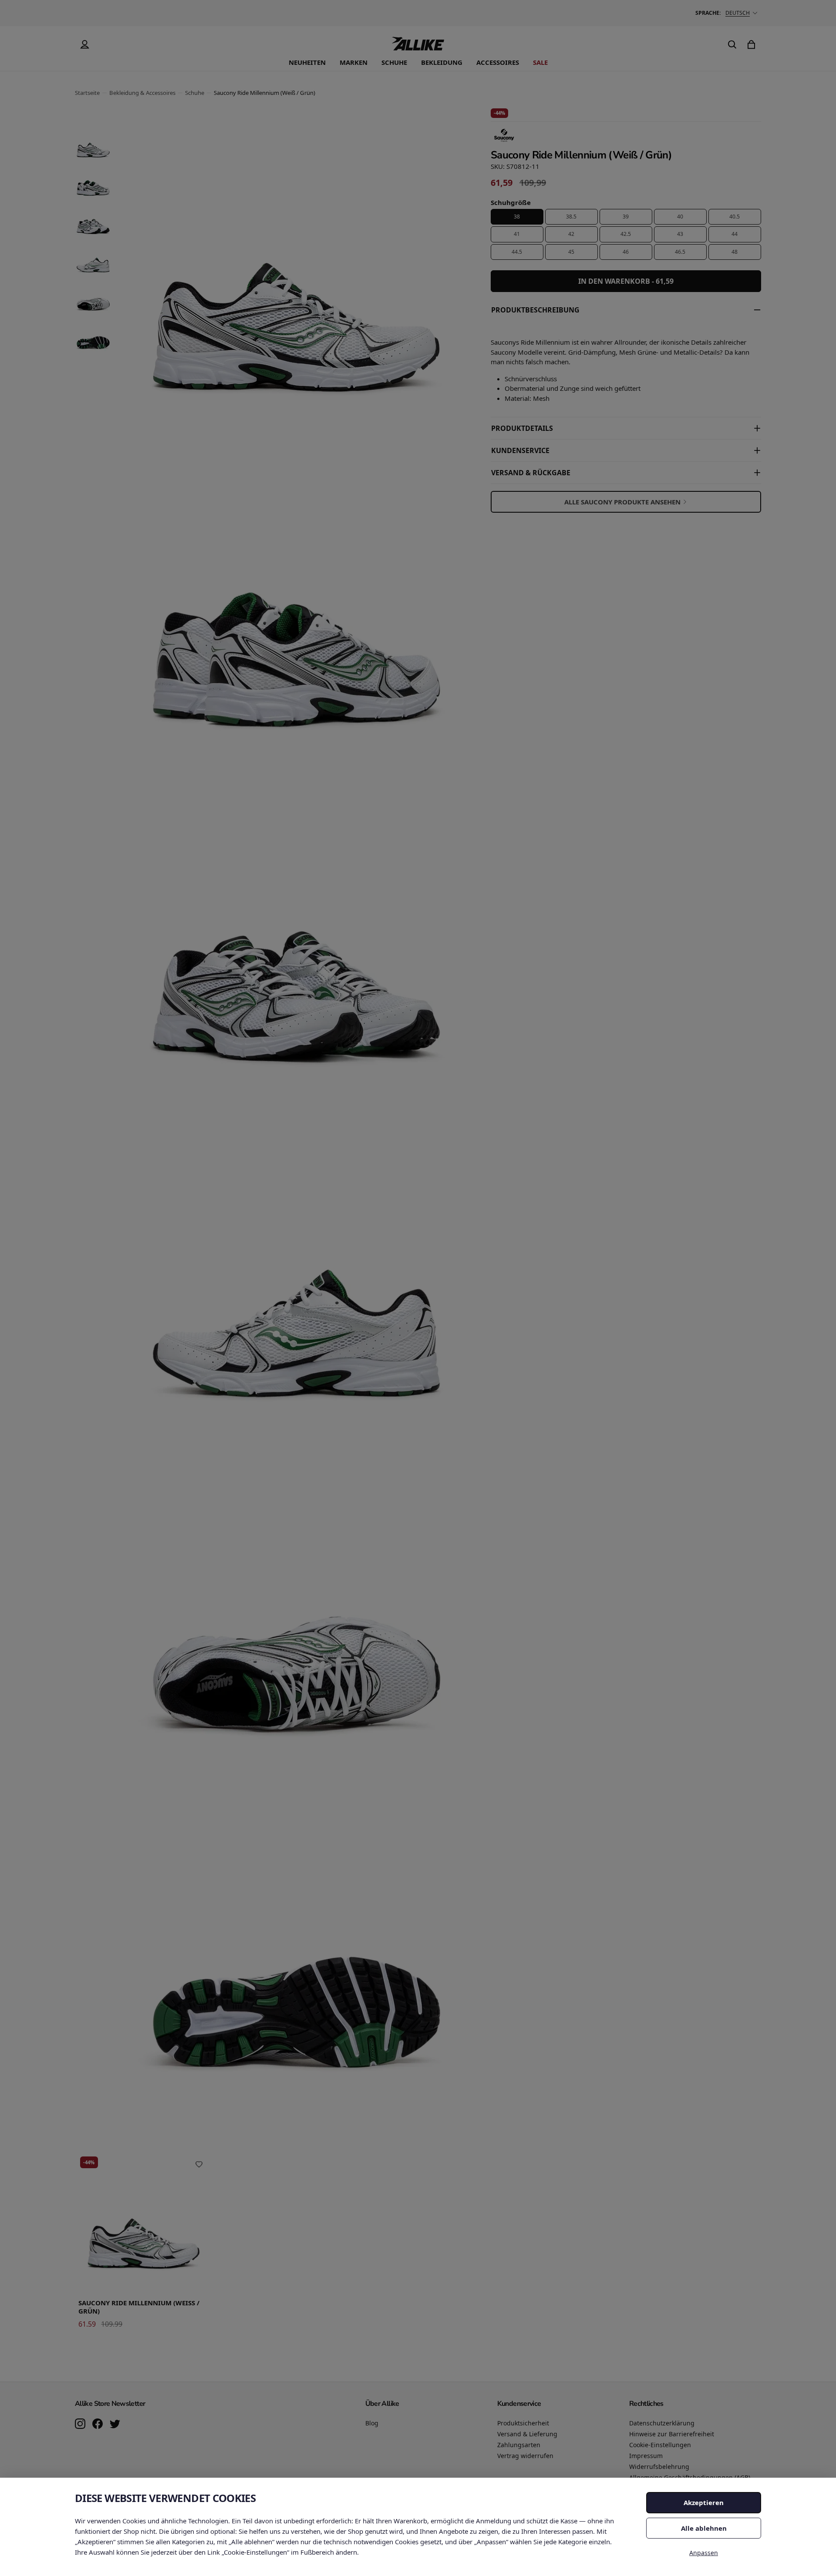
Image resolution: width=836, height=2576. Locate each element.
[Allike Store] (418, 47)
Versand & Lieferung (527, 2434)
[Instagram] (80, 2425)
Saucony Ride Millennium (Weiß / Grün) (139, 2307)
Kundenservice (520, 450)
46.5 (680, 252)
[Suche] (732, 44)
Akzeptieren (704, 2502)
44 (735, 234)
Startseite (87, 93)
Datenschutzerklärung (662, 2423)
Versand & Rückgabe (531, 473)
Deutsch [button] (738, 13)
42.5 (626, 234)
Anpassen (704, 2553)
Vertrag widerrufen (525, 2456)
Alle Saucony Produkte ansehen (622, 502)
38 (517, 217)
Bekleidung (442, 62)
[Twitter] (115, 2425)
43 (680, 234)
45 (571, 252)
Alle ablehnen (704, 2528)
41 (517, 234)
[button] (93, 144)
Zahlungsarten (519, 2445)
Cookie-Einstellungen (660, 2445)
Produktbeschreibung (535, 310)
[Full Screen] (446, 2100)
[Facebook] (98, 2425)
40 (680, 217)
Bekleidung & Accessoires (142, 93)
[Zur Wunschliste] (199, 2164)
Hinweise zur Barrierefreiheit (672, 2434)
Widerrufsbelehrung (659, 2467)
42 (571, 234)
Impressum (646, 2456)
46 (626, 252)
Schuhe (394, 62)
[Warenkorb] (752, 44)
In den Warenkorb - (626, 281)
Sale (540, 62)
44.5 (517, 252)
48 (735, 252)
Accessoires (498, 62)
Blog (372, 2423)
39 (626, 217)
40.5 (735, 217)
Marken (354, 62)
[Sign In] (84, 44)
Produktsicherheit (523, 2423)
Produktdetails (522, 428)
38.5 (571, 217)
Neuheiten (307, 62)
